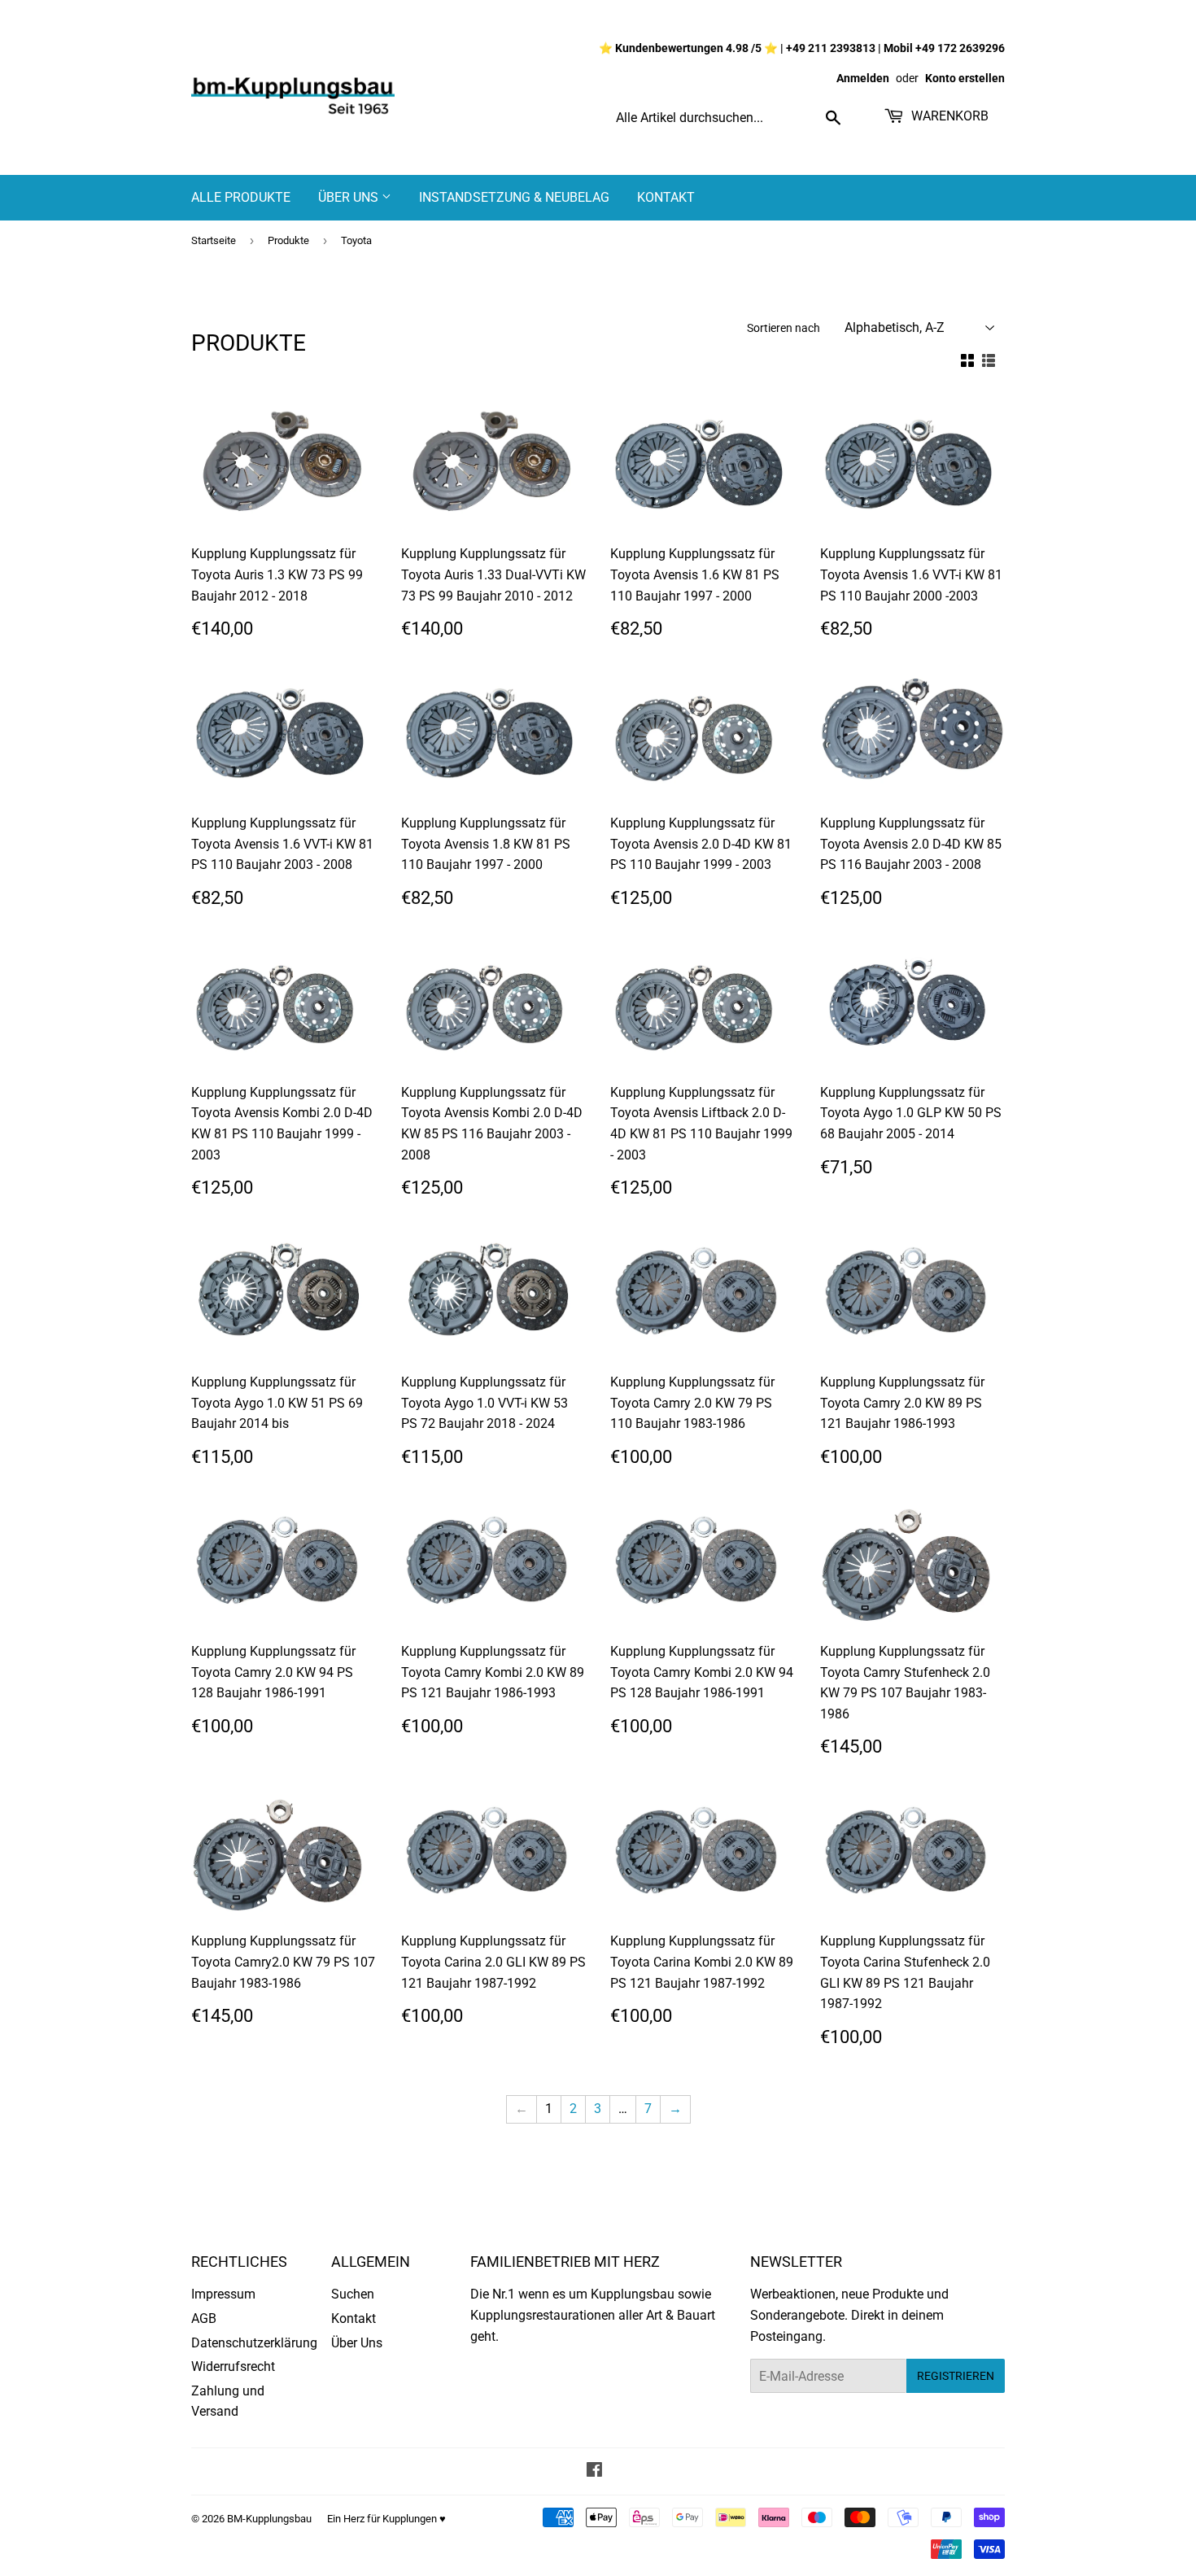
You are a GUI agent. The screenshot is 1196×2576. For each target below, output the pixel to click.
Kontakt (666, 197)
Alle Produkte (241, 197)
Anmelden (863, 78)
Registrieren (956, 2376)
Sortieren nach (784, 328)
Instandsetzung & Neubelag (514, 197)
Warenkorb (948, 116)
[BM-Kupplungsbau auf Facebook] (594, 2471)
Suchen (353, 2294)
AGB (204, 2318)
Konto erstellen (965, 78)
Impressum (223, 2294)
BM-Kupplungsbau (269, 2519)
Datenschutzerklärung (254, 2343)
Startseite (214, 240)
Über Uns (350, 197)
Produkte (288, 240)
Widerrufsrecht (233, 2366)
